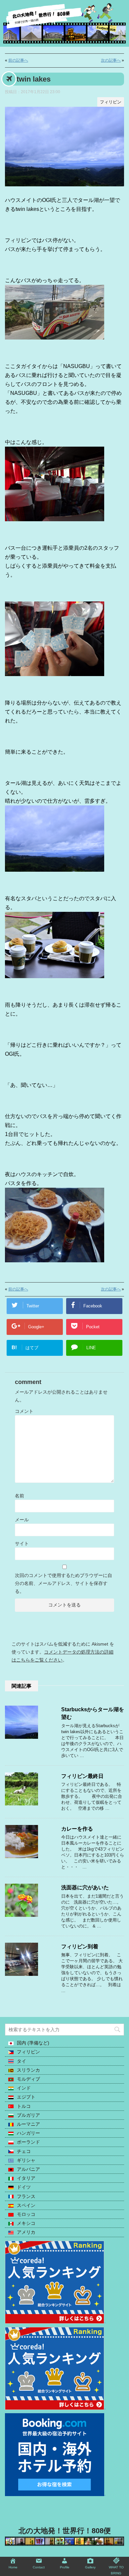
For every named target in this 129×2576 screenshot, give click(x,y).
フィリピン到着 (80, 1947)
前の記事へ (18, 60)
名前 (20, 1496)
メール (22, 1520)
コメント (24, 1411)
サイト (22, 1543)
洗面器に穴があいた (85, 1887)
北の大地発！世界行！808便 (65, 2531)
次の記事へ (111, 60)
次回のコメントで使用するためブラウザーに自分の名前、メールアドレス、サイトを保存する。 (64, 1583)
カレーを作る (77, 1829)
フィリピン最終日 (82, 1776)
